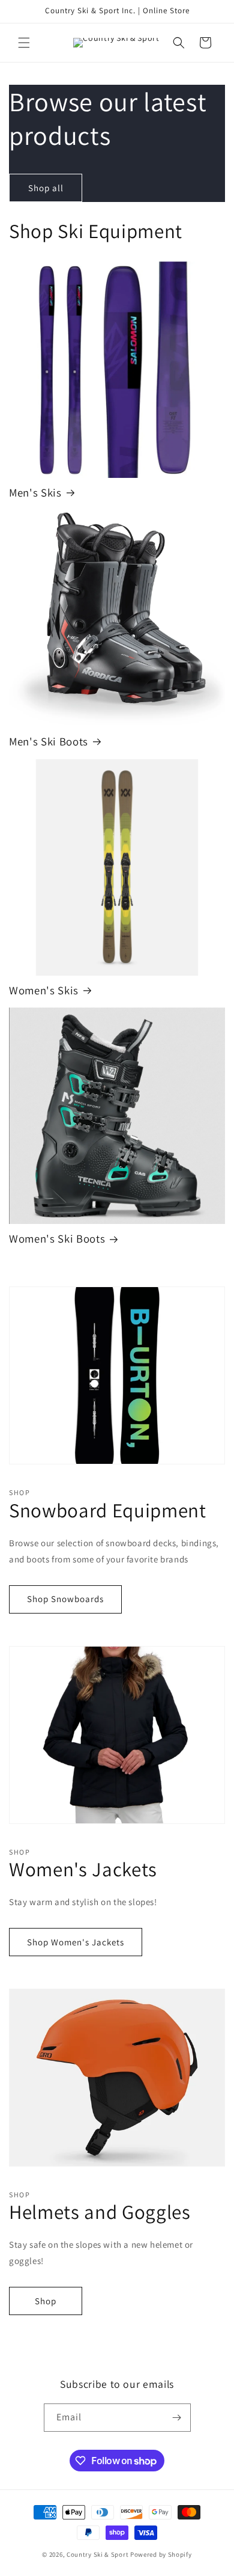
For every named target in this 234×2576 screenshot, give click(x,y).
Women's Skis (44, 990)
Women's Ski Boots (57, 1239)
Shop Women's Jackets (76, 1942)
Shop (46, 2301)
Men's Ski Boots (49, 742)
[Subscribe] (177, 2418)
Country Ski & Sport (97, 2554)
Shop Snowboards (65, 1599)
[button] (24, 43)
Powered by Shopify (161, 2554)
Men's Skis (35, 493)
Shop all (46, 188)
